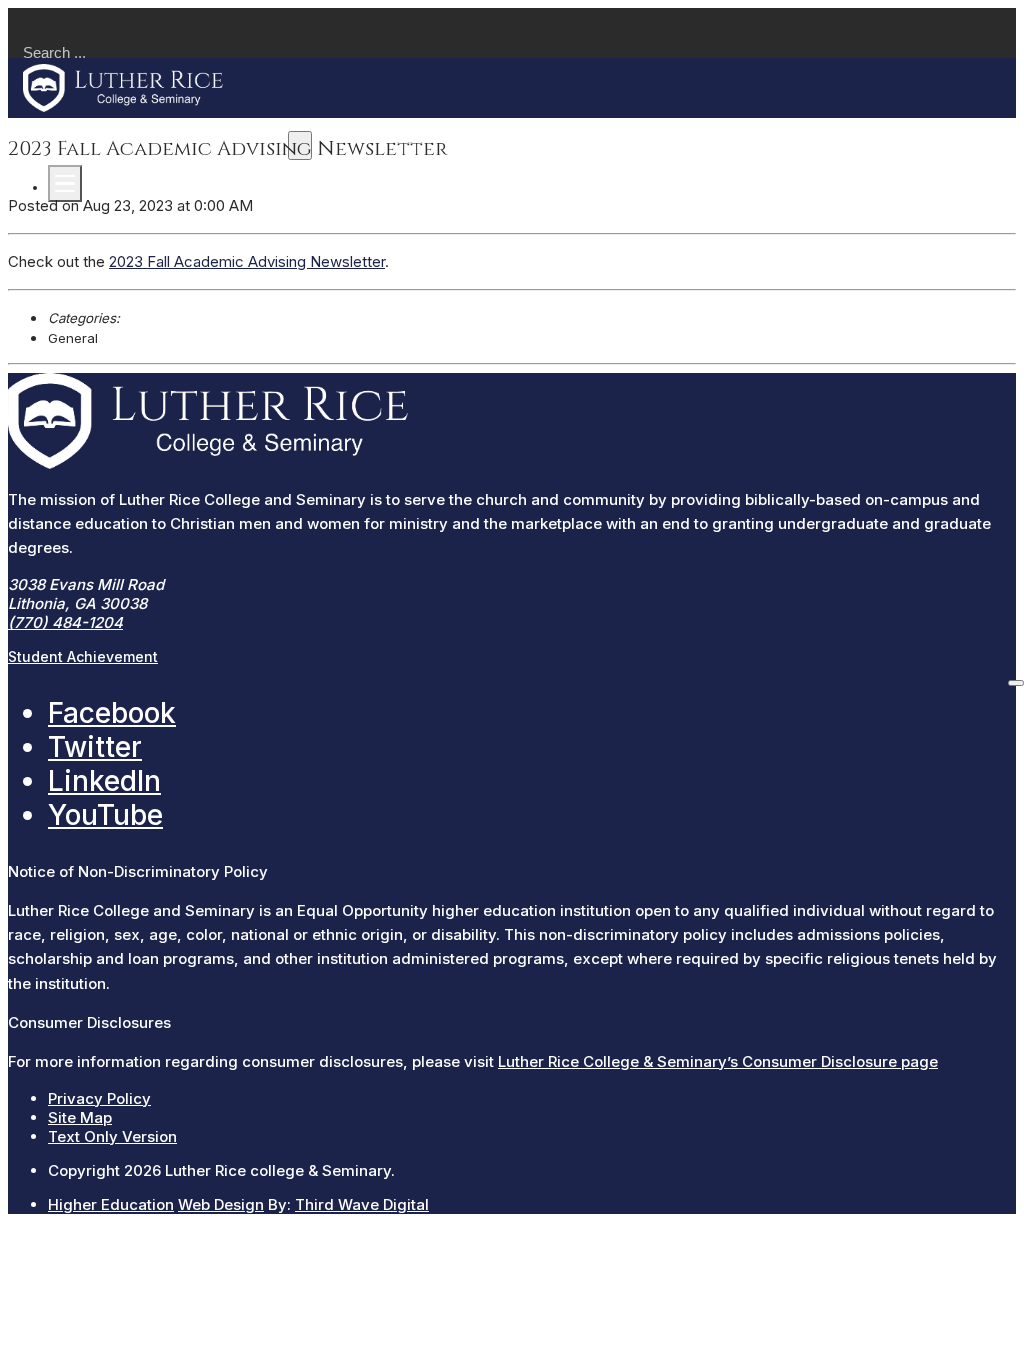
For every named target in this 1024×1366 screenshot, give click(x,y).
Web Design (221, 1204)
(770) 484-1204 (65, 622)
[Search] (1016, 683)
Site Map (80, 1117)
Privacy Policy (99, 1098)
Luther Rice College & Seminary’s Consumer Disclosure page (718, 1061)
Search (35, 18)
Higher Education (111, 1204)
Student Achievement (83, 656)
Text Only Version (112, 1136)
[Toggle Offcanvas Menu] (65, 183)
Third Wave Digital (362, 1204)
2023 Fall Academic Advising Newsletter (247, 261)
